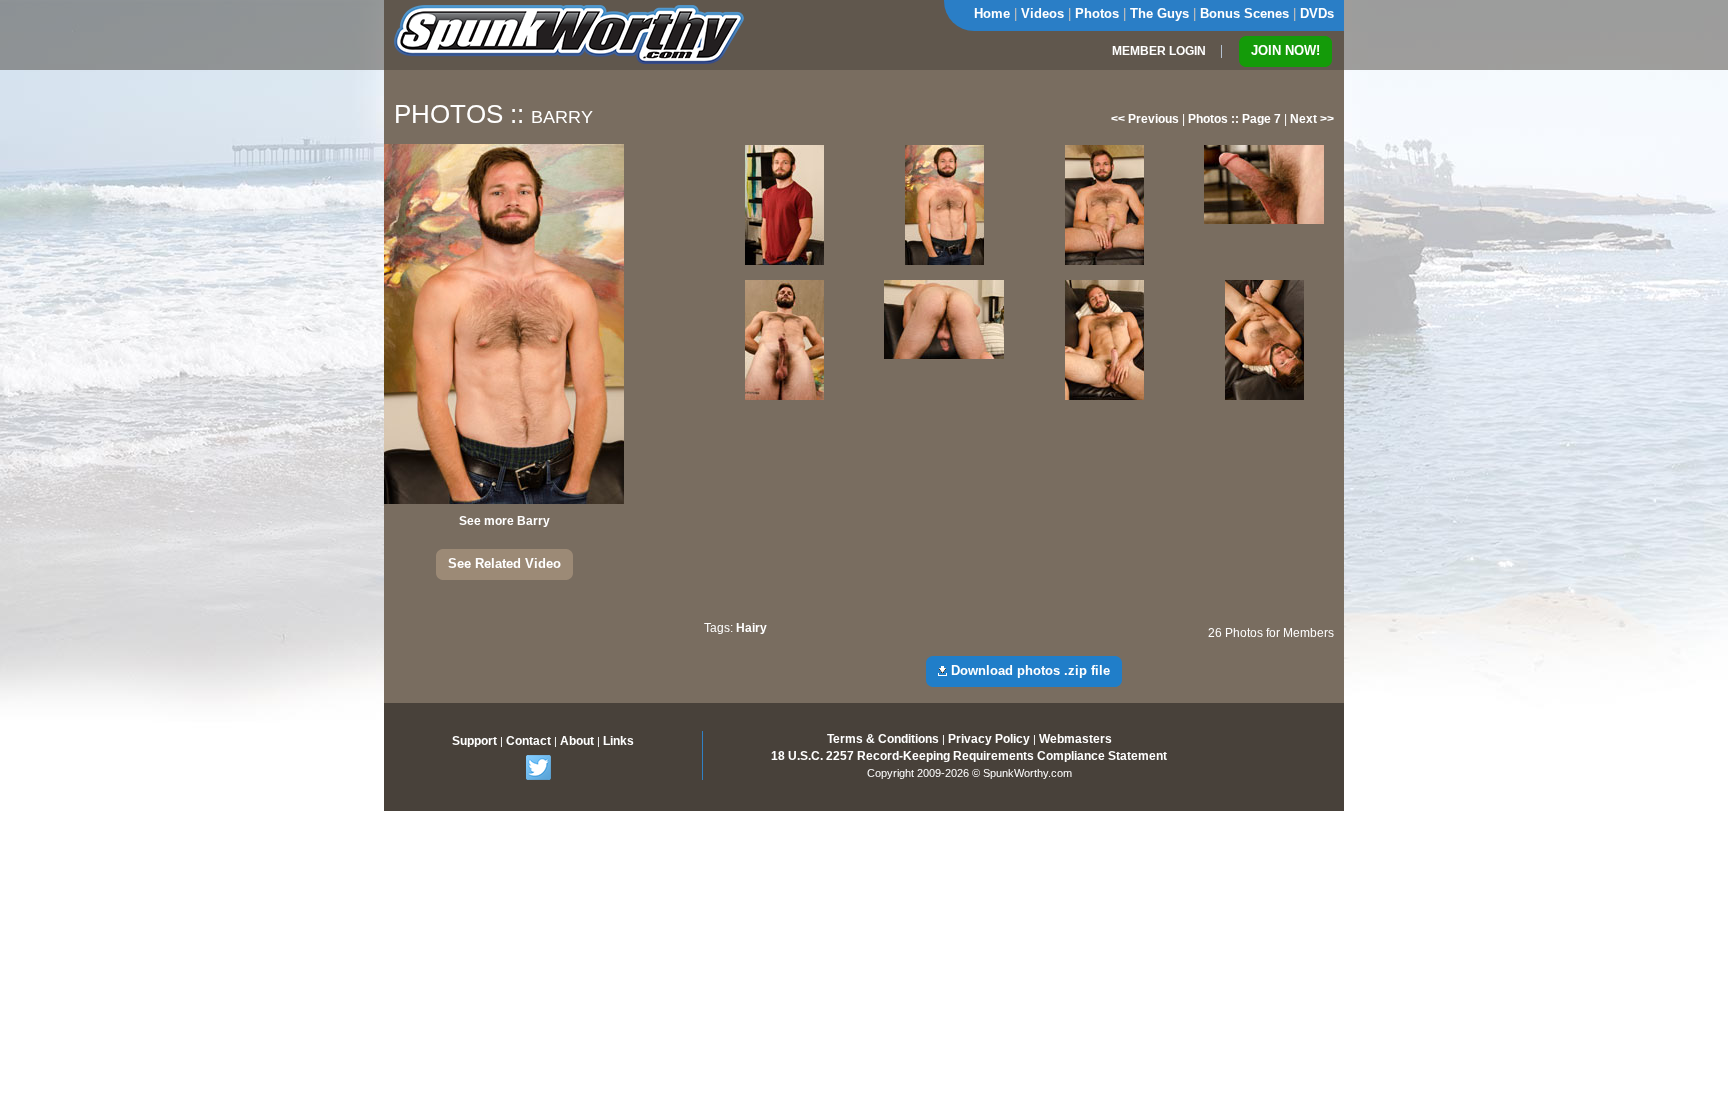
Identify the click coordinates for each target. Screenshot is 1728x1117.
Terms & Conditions (883, 739)
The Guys (1159, 13)
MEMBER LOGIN (1159, 51)
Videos (1042, 13)
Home (992, 13)
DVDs (1317, 13)
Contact (528, 741)
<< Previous (1145, 119)
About (577, 741)
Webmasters (1075, 739)
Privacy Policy (989, 739)
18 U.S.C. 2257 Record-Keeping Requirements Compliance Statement (969, 756)
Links (618, 741)
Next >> (1312, 119)
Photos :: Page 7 (1234, 119)
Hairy (751, 628)
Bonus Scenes (1244, 13)
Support (474, 741)
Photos (1097, 13)
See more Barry (504, 521)
